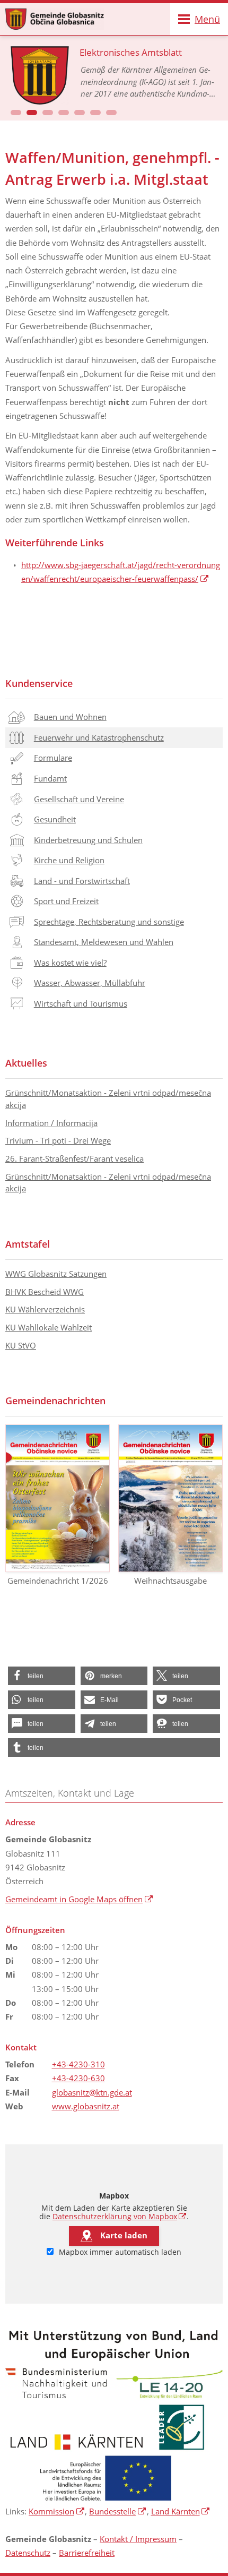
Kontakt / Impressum (138, 2539)
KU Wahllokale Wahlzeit (49, 1327)
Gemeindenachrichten (55, 1401)
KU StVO (21, 1345)
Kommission (57, 2511)
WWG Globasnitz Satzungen (56, 1274)
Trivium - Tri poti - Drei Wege (58, 1140)
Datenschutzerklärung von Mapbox (120, 2217)
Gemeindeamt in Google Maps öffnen (79, 1899)
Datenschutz (28, 2553)
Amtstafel (28, 1244)
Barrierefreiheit (87, 2553)
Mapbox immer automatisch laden (119, 2252)
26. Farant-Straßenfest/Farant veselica (74, 1158)
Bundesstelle (118, 2511)
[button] (16, 113)
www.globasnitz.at (86, 2106)
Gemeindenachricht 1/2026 (58, 1581)
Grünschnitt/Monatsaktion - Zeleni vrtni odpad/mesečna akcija (108, 1099)
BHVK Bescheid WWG (45, 1292)
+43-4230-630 (78, 2078)
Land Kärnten (181, 2511)
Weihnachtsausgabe (170, 1581)
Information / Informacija (51, 1123)
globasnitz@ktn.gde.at (92, 2092)
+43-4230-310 (78, 2064)
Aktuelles (26, 1063)
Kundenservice (39, 683)
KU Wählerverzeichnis (45, 1309)
